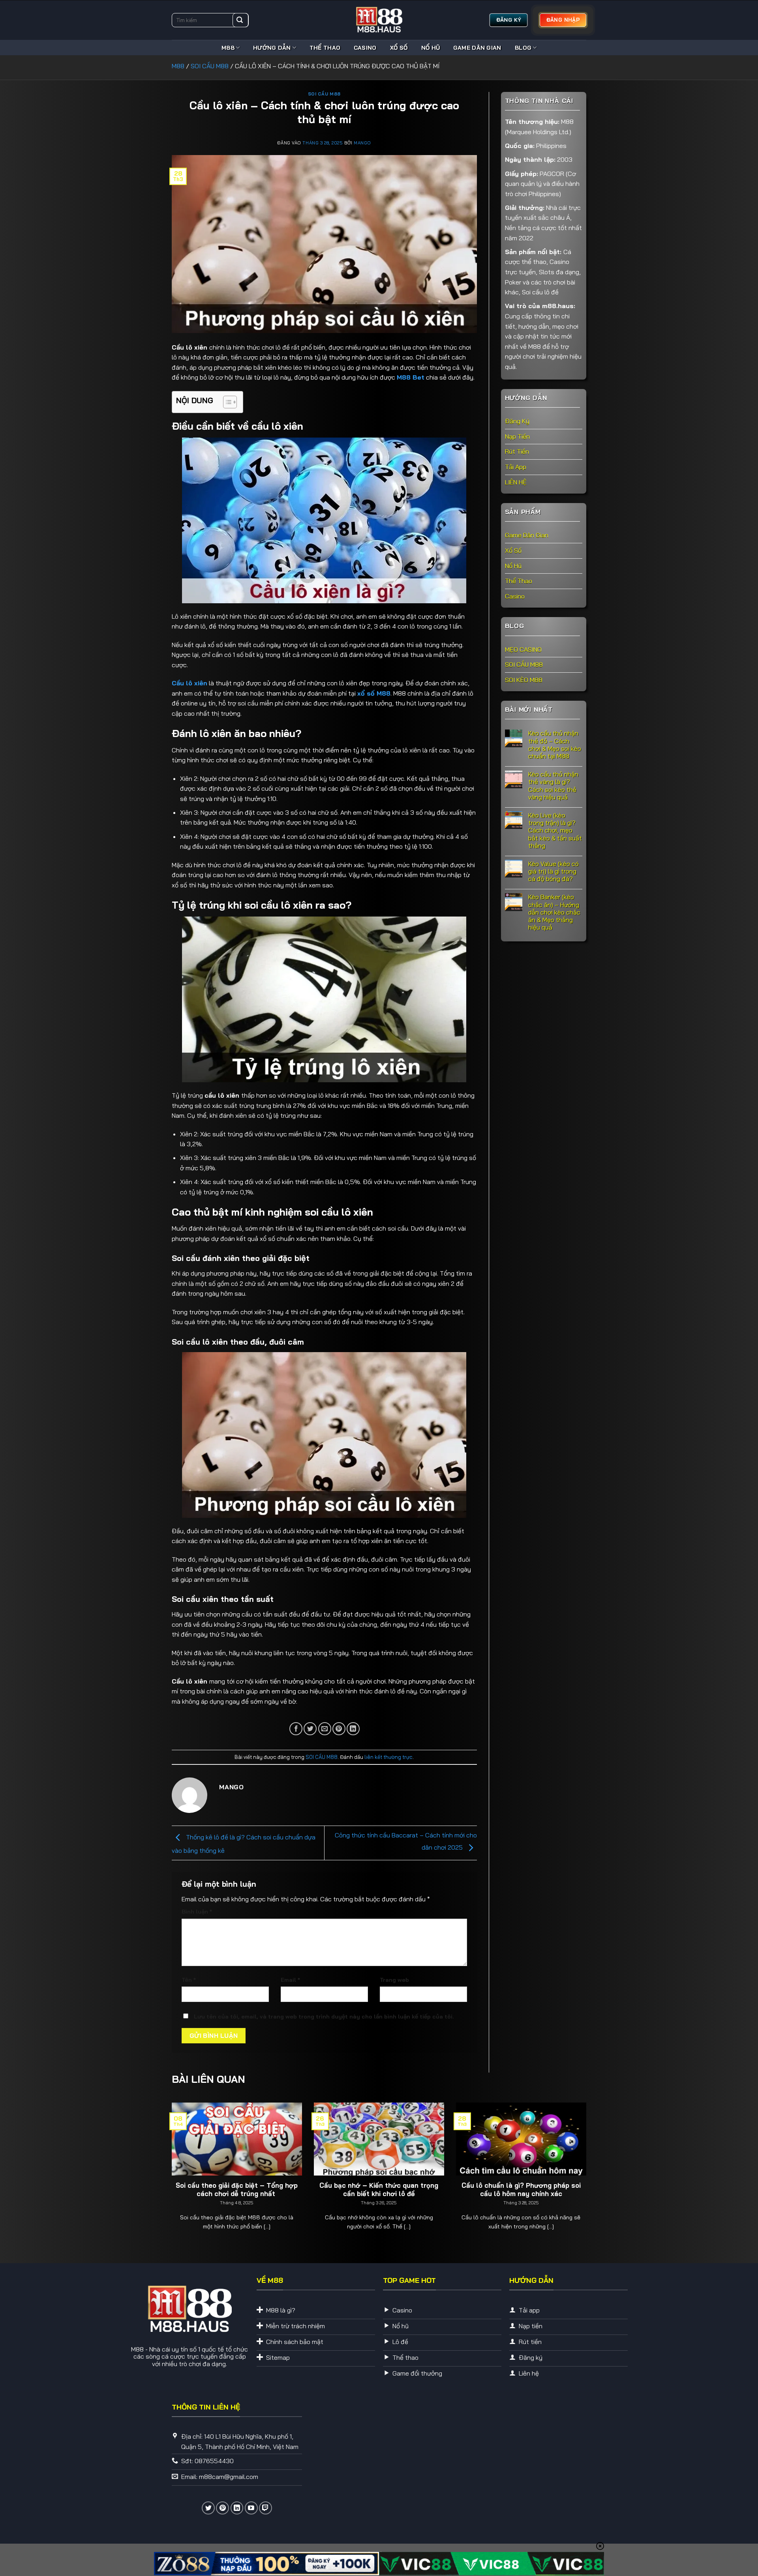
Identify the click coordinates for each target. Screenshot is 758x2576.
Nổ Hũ (430, 48)
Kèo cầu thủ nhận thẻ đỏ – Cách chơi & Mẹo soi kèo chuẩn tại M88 (555, 745)
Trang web (394, 1980)
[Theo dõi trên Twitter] (208, 2508)
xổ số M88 (374, 693)
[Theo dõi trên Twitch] (265, 2508)
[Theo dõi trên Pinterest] (222, 2508)
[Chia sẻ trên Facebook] (296, 1729)
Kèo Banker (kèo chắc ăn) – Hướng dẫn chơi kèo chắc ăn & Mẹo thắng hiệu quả (554, 912)
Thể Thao (325, 48)
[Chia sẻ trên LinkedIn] (353, 1729)
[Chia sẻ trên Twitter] (310, 1729)
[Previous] (184, 2156)
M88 (228, 48)
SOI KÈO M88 (524, 679)
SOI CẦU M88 (210, 66)
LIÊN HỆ (516, 482)
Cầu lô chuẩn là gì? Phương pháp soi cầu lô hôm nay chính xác (521, 2190)
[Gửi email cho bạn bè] (325, 1729)
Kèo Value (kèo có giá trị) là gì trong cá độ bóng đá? (553, 871)
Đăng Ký (517, 421)
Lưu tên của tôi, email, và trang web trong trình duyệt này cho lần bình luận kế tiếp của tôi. (324, 2017)
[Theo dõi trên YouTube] (251, 2508)
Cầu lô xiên (189, 683)
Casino (365, 48)
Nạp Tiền (517, 436)
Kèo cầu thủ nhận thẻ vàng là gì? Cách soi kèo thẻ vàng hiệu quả (553, 786)
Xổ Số (399, 48)
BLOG (523, 48)
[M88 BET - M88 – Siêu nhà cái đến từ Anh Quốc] (379, 20)
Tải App (516, 466)
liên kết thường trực (388, 1757)
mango (362, 143)
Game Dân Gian (477, 48)
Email (290, 1980)
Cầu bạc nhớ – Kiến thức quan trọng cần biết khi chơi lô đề (379, 2190)
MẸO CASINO (523, 649)
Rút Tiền (517, 451)
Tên (189, 1980)
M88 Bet (411, 377)
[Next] (574, 2156)
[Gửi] (240, 20)
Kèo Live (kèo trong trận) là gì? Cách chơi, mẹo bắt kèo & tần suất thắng (555, 830)
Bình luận (197, 1912)
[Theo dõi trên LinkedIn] (237, 2508)
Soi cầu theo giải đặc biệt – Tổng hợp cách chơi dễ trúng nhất (237, 2190)
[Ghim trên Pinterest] (339, 1729)
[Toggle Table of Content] (226, 402)
